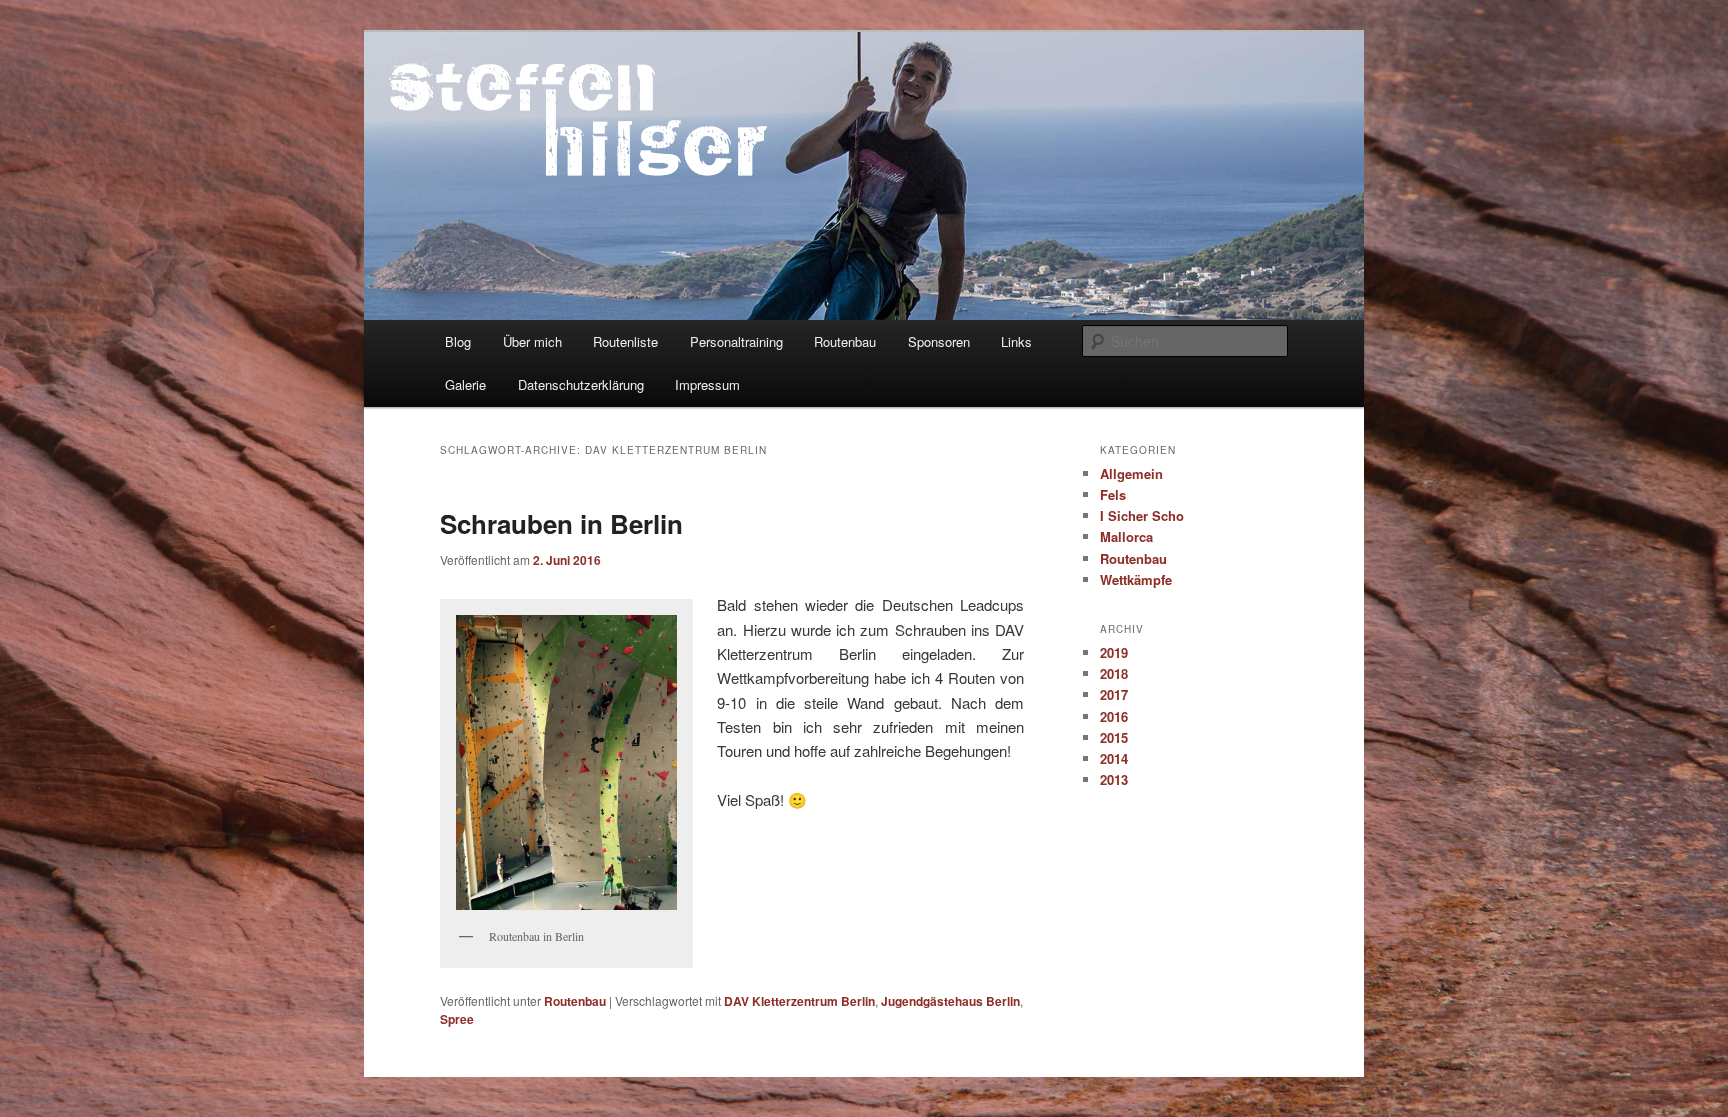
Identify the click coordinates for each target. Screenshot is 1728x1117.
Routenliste (625, 341)
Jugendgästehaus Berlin (950, 1001)
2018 (1114, 673)
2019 (1114, 652)
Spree (457, 1019)
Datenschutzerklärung (581, 384)
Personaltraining (736, 341)
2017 (1114, 694)
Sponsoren (939, 341)
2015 (1114, 737)
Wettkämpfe (1136, 579)
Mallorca (1126, 536)
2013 (1114, 779)
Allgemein (1131, 473)
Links (1016, 341)
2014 (1114, 758)
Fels (1113, 494)
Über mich (532, 341)
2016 (1114, 716)
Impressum (707, 384)
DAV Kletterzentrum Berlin (799, 1001)
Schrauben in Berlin (561, 523)
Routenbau (845, 341)
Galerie (465, 384)
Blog (458, 341)
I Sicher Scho (1142, 515)
